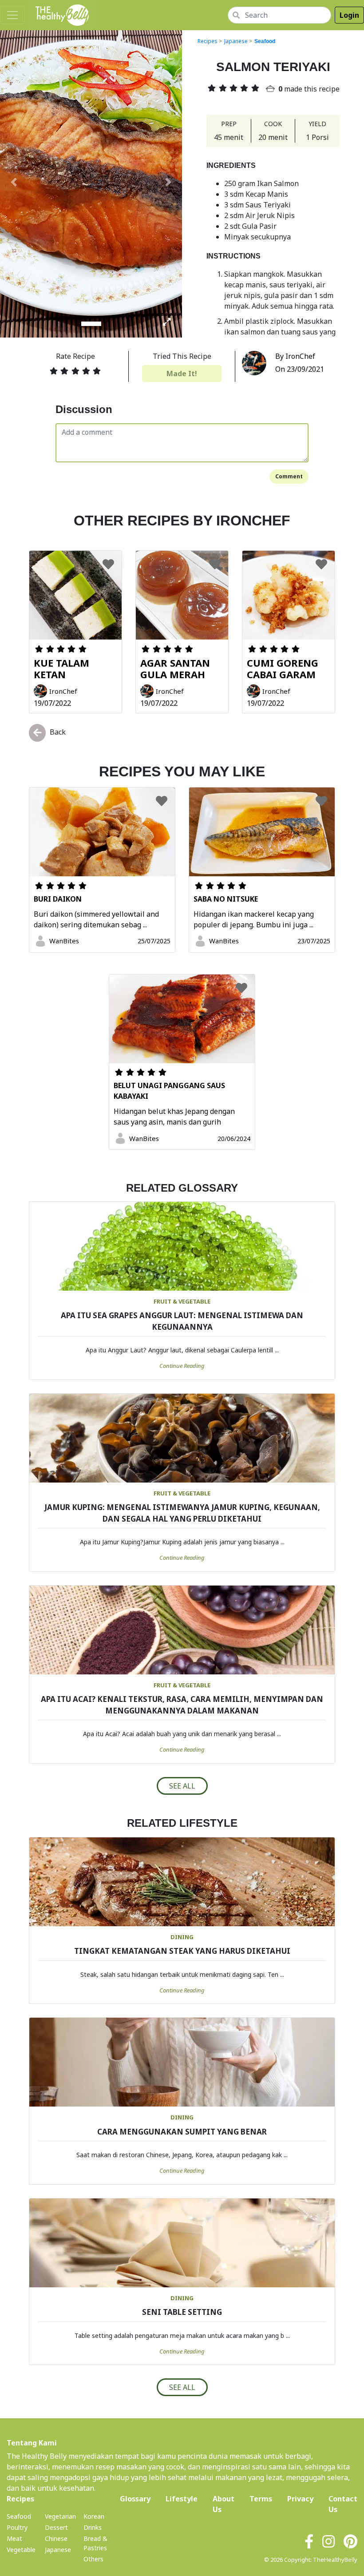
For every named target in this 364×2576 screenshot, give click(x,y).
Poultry (17, 2527)
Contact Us (343, 2504)
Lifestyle (182, 2499)
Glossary (135, 2499)
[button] (14, 182)
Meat (14, 2538)
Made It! (182, 374)
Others (93, 2559)
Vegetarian (60, 2516)
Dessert (56, 2527)
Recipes (208, 41)
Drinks (93, 2527)
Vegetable (21, 2550)
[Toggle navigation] (12, 15)
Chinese (56, 2538)
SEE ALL (182, 1786)
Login (349, 15)
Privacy (300, 2499)
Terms (261, 2499)
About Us (224, 2504)
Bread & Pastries (95, 2543)
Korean (94, 2516)
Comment (289, 476)
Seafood (265, 41)
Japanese (236, 41)
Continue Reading (182, 1366)
